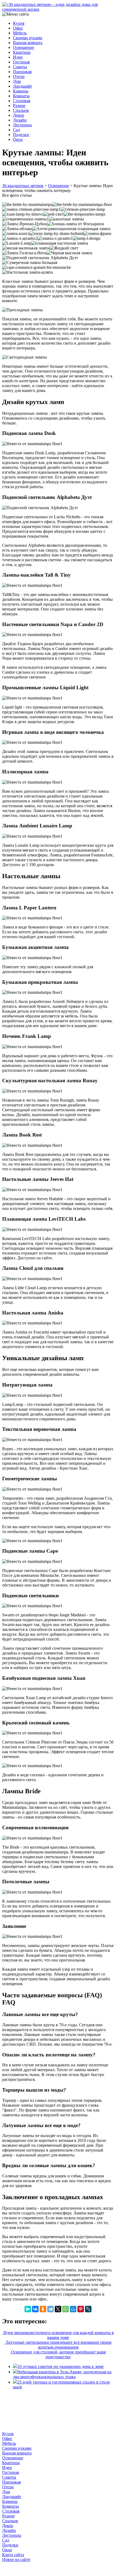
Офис (18, 28)
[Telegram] (50, 2309)
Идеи (18, 57)
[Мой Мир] (73, 2309)
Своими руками (28, 38)
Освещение (23, 47)
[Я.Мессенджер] (28, 2309)
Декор (18, 115)
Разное (19, 106)
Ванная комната (28, 43)
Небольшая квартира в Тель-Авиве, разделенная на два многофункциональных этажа (62, 2374)
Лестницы (22, 125)
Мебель (20, 33)
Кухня (19, 23)
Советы (20, 67)
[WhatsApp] (66, 2309)
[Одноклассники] (43, 2309)
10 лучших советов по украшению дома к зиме (60, 2366)
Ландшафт (23, 86)
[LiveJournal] (88, 2309)
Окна (18, 139)
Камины (21, 91)
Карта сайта (13, 2555)
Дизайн (20, 120)
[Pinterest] (81, 2309)
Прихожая (22, 72)
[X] (58, 2309)
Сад (16, 130)
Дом (17, 81)
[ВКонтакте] (35, 2309)
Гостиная (21, 62)
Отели (19, 76)
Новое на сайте (16, 2559)
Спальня (21, 110)
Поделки (21, 135)
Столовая (22, 101)
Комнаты (21, 96)
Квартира (22, 52)
